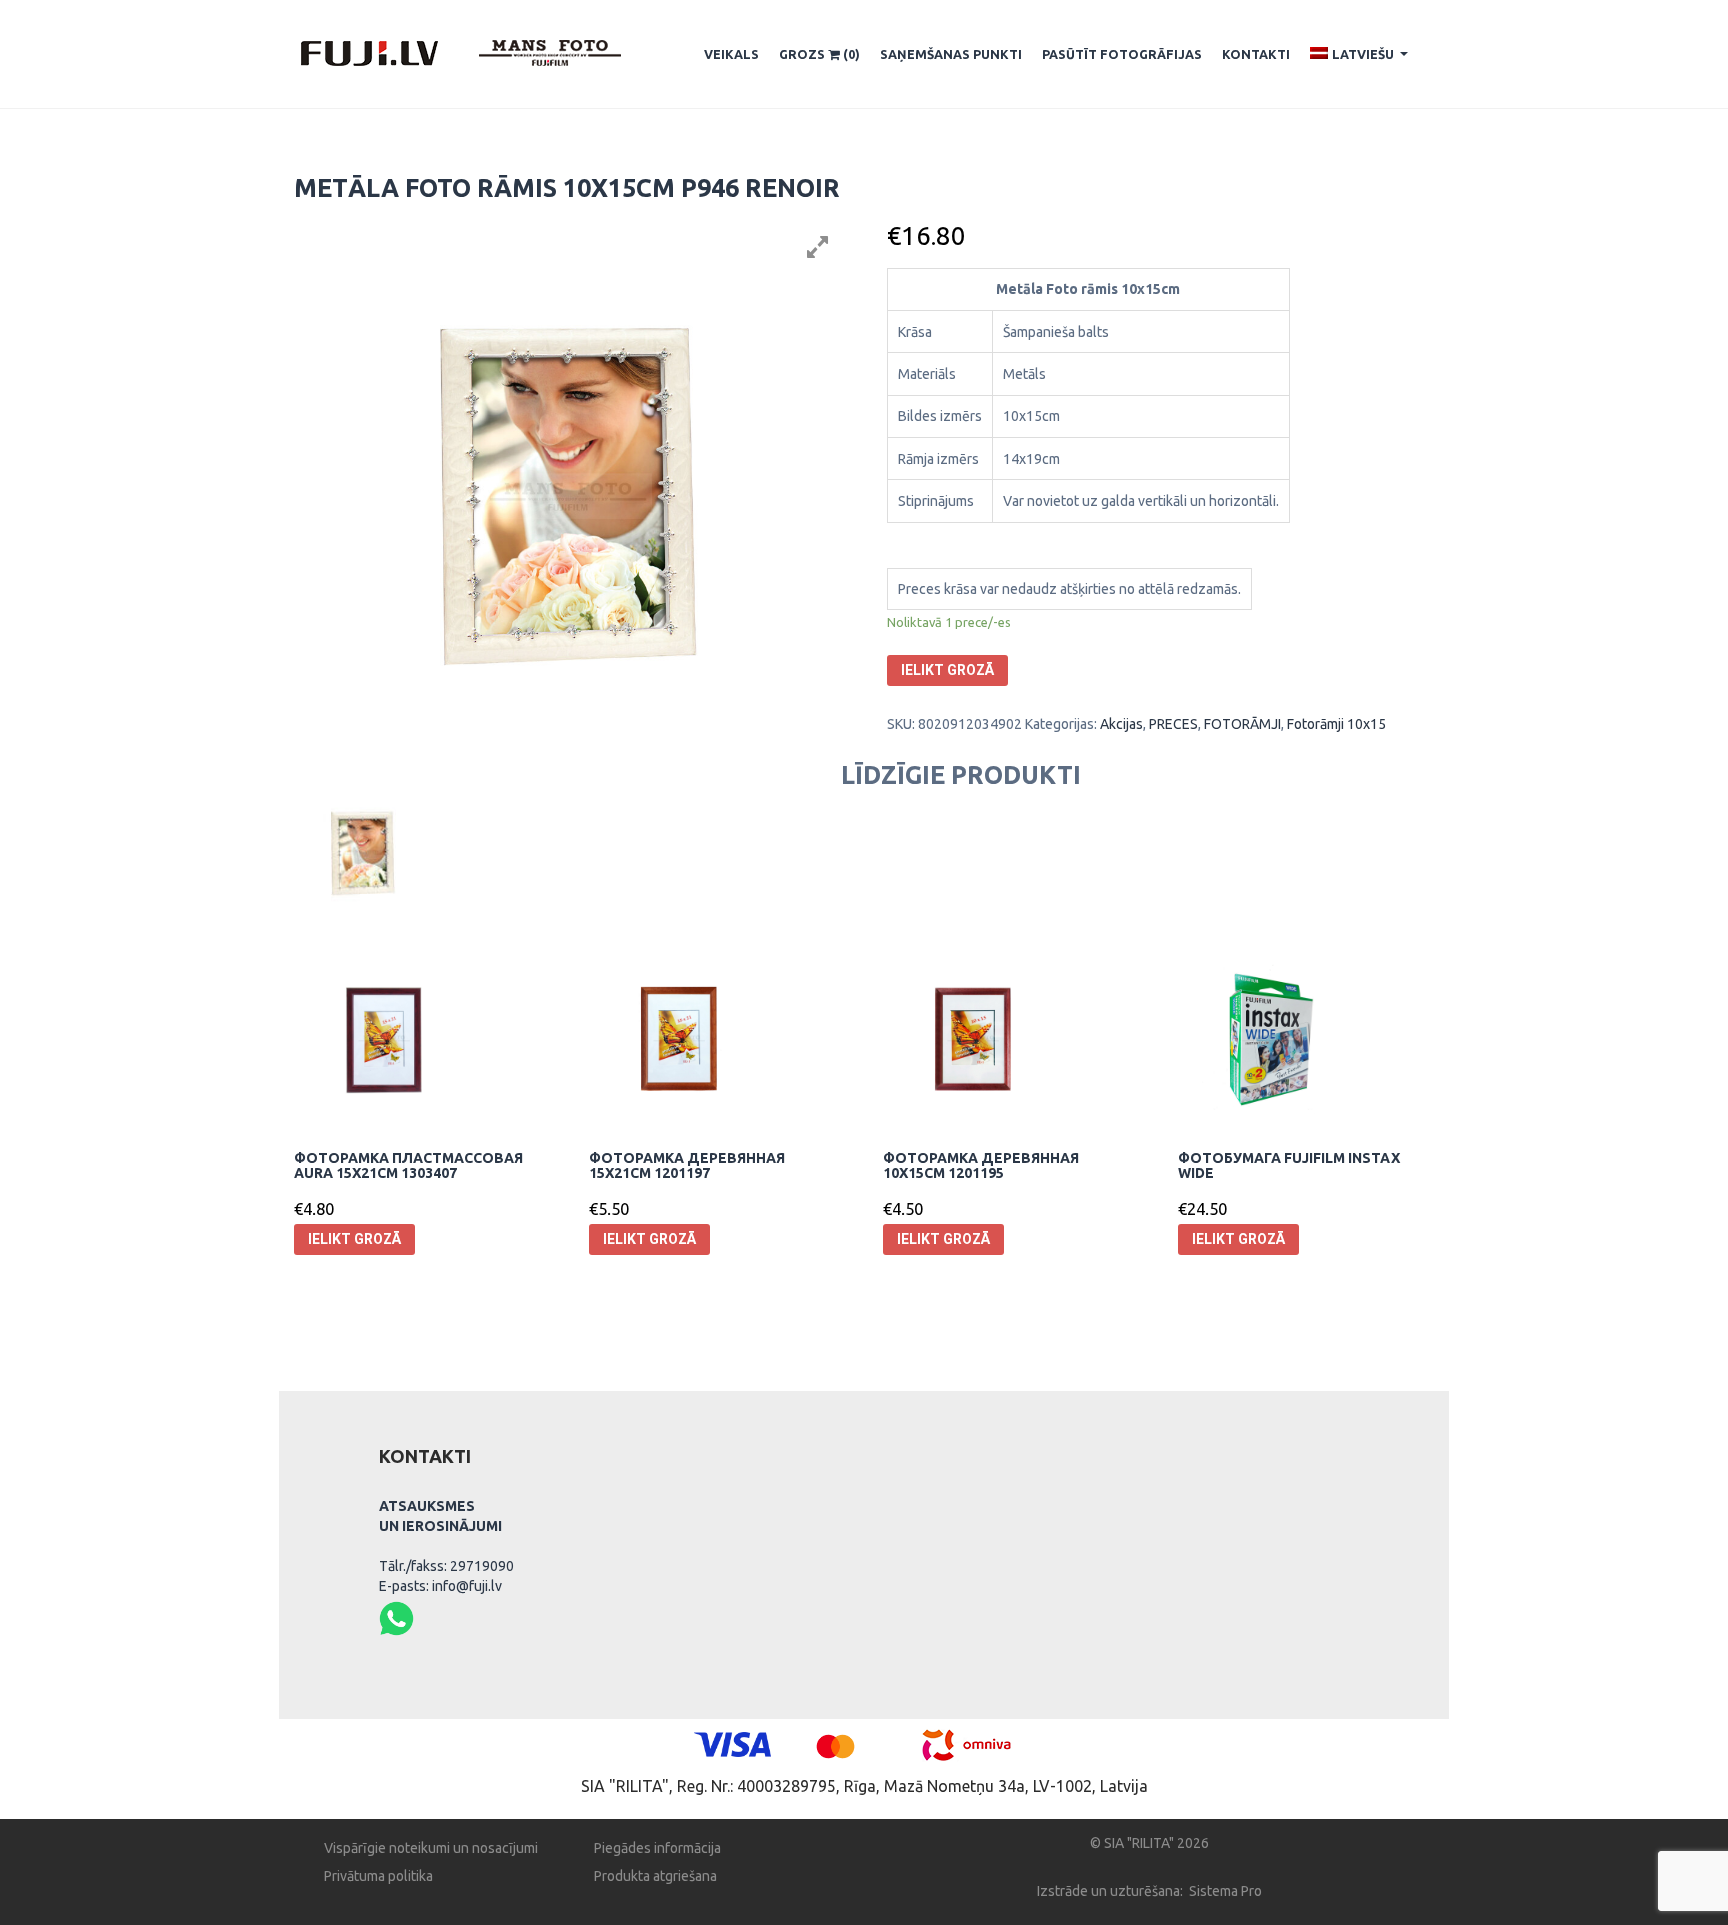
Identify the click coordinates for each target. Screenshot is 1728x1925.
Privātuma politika (378, 1876)
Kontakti (1256, 54)
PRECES (1173, 724)
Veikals (731, 54)
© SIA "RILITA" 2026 (1149, 1843)
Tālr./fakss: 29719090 (446, 1566)
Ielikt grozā (947, 670)
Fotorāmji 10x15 (1336, 724)
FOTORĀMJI (1242, 724)
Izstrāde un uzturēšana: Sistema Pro (1149, 1891)
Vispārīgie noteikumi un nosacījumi (431, 1848)
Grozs (819, 54)
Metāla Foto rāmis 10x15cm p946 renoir (567, 188)
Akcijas (1121, 724)
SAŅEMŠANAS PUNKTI (951, 54)
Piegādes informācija (657, 1848)
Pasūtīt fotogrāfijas (1122, 54)
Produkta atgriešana (655, 1876)
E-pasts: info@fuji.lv (440, 1586)
